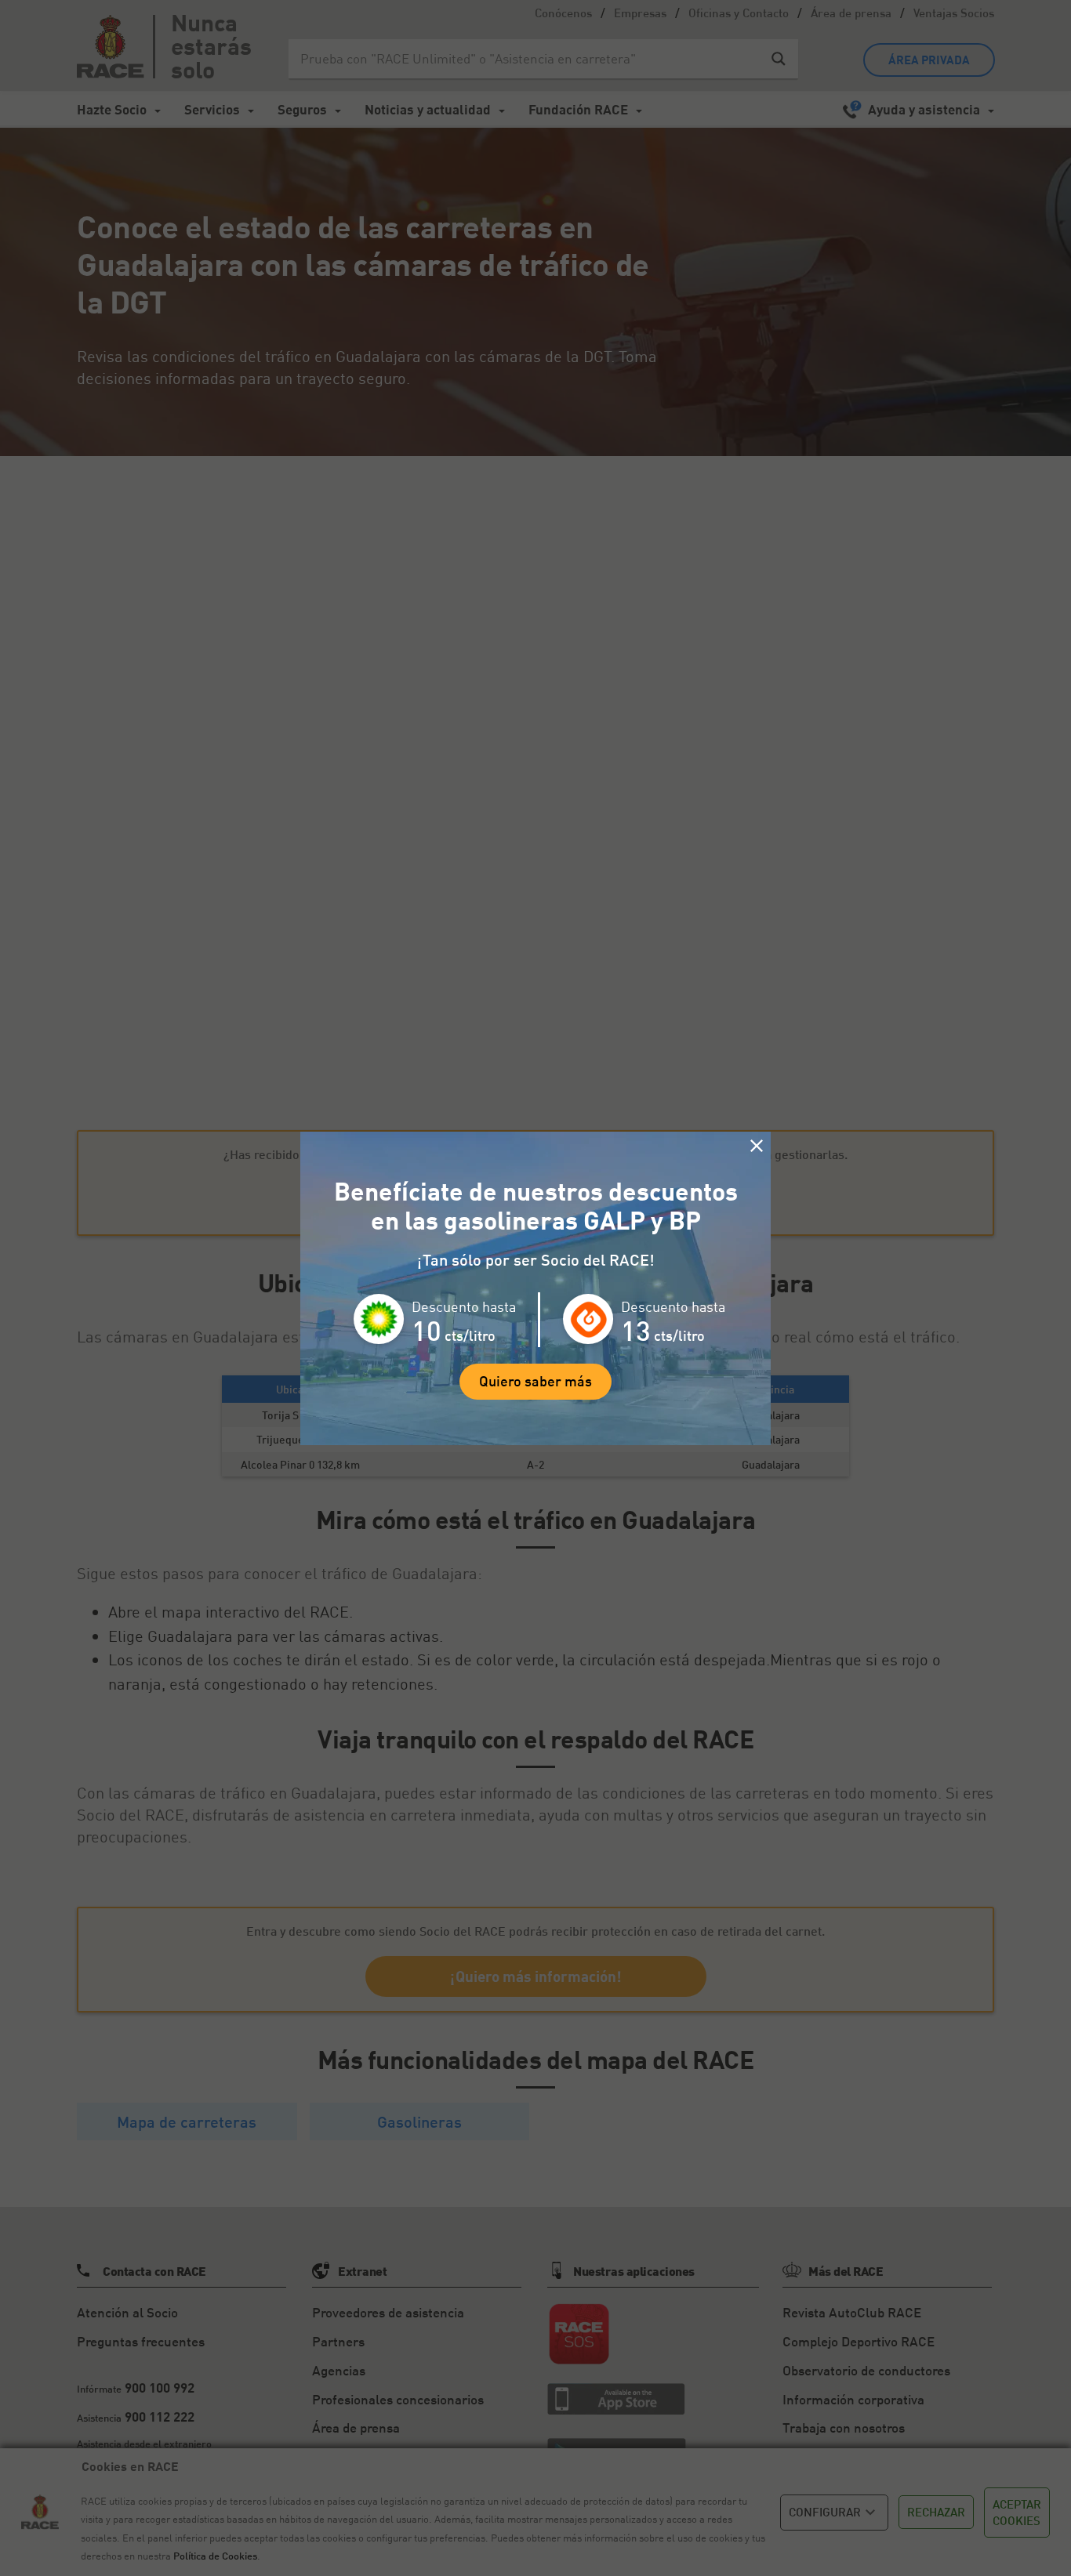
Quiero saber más (535, 1381)
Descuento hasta (464, 1306)
